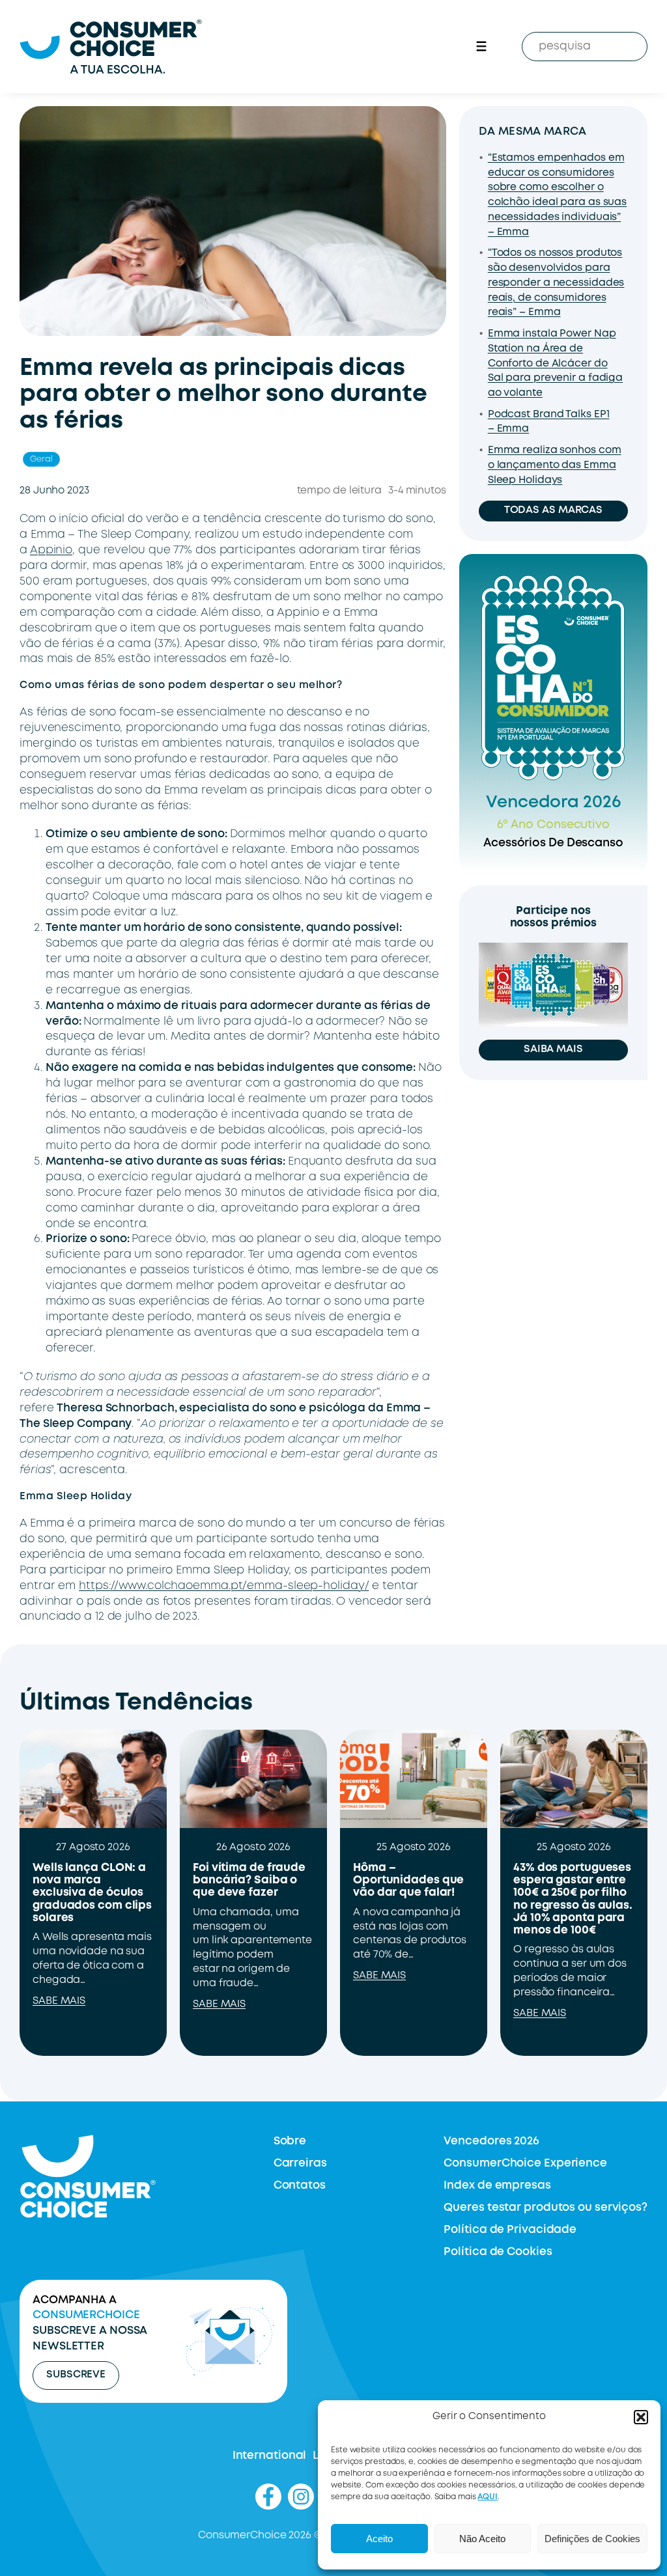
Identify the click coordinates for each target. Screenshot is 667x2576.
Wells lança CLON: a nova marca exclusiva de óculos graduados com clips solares (92, 1893)
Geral (41, 459)
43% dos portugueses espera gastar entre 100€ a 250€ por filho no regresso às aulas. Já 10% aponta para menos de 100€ (573, 1899)
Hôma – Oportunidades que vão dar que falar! (408, 1880)
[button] (641, 2417)
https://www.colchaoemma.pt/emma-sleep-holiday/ (224, 1586)
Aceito (379, 2539)
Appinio (51, 550)
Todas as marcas (554, 510)
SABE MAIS (59, 2001)
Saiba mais (553, 1049)
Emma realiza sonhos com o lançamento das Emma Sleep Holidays (555, 465)
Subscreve (76, 2375)
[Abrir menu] (481, 46)
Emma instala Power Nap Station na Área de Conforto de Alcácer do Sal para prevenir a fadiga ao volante (555, 364)
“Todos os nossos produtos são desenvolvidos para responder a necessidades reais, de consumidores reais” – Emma (556, 283)
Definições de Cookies (592, 2539)
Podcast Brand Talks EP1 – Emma (549, 422)
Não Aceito (482, 2539)
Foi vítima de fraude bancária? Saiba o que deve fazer (249, 1880)
